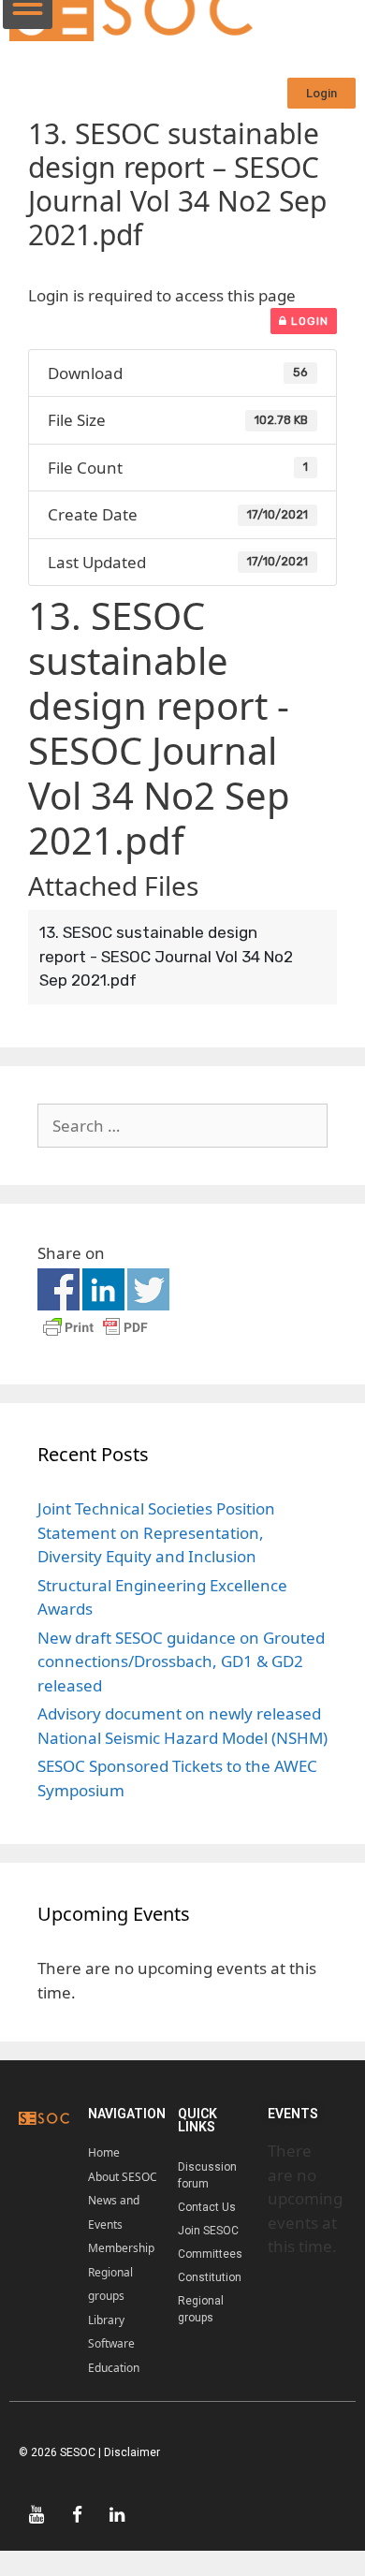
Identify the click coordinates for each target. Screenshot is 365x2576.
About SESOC (123, 2177)
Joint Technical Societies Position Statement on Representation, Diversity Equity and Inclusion (156, 1532)
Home (104, 2152)
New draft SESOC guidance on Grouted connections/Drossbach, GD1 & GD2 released (181, 1661)
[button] (321, 93)
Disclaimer (132, 2452)
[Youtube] (36, 2514)
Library (106, 2320)
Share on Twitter (148, 1289)
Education (114, 2368)
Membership (121, 2248)
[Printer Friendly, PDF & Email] (95, 1335)
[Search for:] (182, 1126)
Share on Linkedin (103, 1289)
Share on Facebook (58, 1289)
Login (308, 321)
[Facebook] (77, 2514)
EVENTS (293, 2114)
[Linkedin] (117, 2514)
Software (111, 2343)
